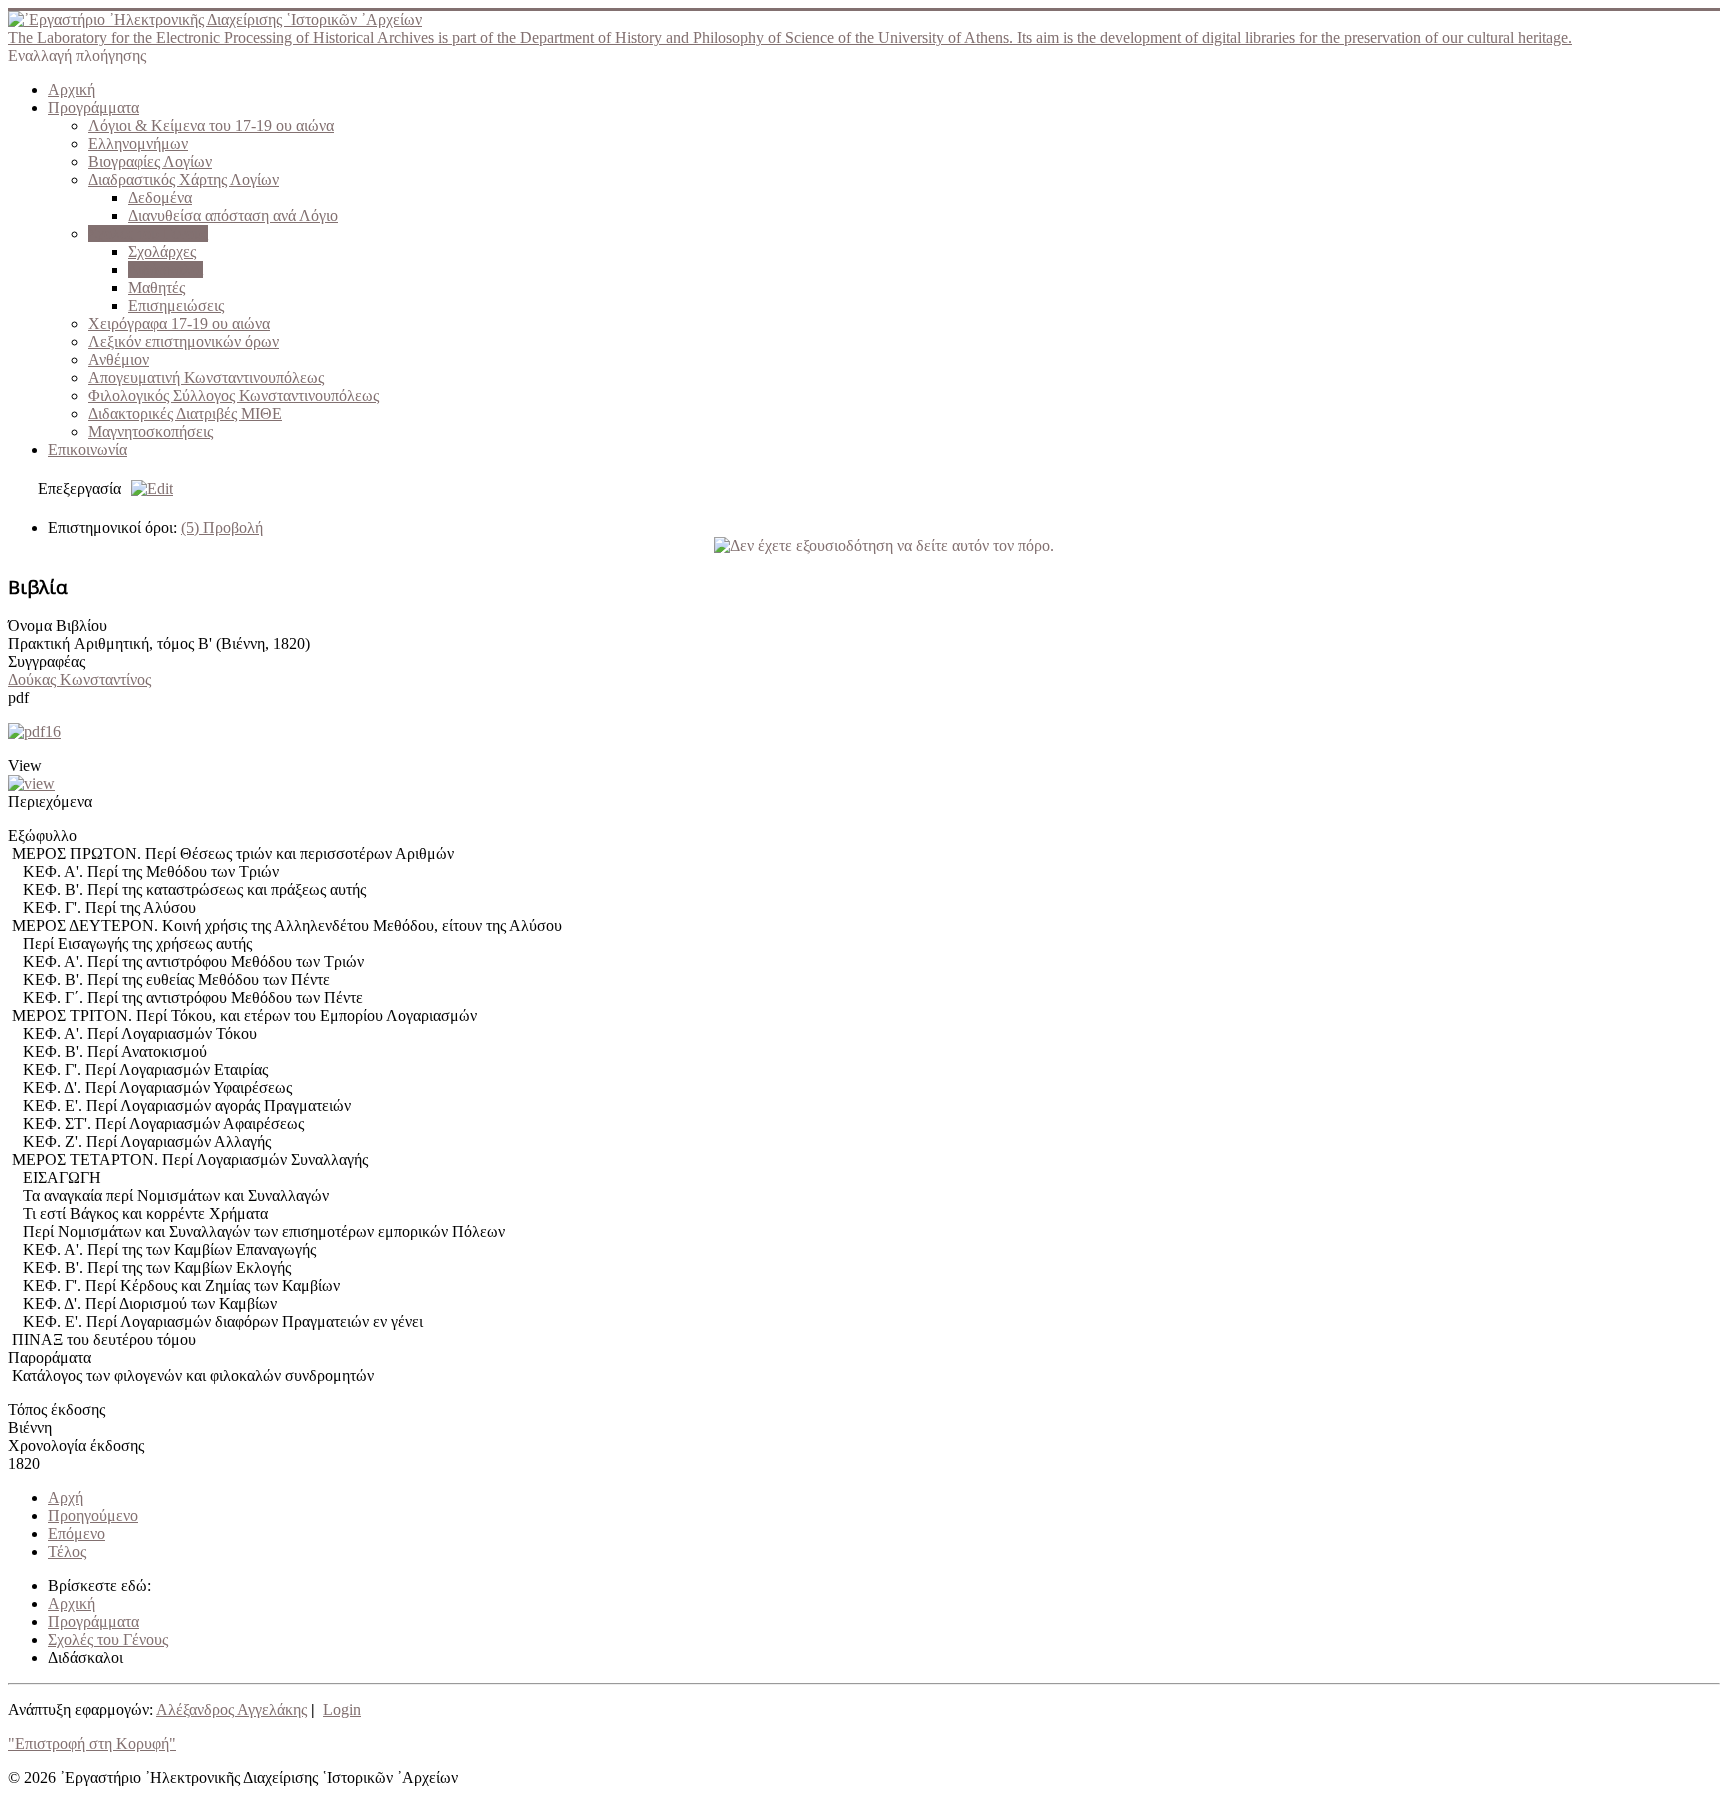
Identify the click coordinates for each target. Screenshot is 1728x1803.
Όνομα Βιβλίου (57, 625)
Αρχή (65, 1497)
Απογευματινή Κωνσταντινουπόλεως (206, 377)
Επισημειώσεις (176, 305)
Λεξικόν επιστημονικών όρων (183, 341)
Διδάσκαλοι (165, 269)
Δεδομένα (160, 197)
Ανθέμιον (118, 359)
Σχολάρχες (162, 251)
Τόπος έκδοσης (56, 1409)
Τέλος (67, 1551)
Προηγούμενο (93, 1515)
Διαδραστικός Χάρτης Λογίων (183, 179)
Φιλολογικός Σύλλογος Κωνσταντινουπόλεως (233, 395)
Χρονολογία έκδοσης (76, 1445)
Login (342, 1709)
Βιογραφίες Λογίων (150, 161)
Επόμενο (76, 1533)
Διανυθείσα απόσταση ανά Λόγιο (233, 215)
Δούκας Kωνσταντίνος (79, 679)
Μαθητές (156, 287)
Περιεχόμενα (50, 801)
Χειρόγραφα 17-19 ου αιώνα (179, 323)
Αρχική (71, 89)
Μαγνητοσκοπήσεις (150, 431)
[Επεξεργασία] (147, 488)
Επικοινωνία (87, 449)
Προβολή (222, 527)
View (25, 765)
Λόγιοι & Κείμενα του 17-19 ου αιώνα (211, 125)
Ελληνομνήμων (138, 143)
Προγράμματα (93, 107)
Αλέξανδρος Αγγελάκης (231, 1709)
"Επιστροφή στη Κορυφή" (92, 1743)
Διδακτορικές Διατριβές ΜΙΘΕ (185, 413)
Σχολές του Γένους (148, 233)
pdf (18, 697)
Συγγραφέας (46, 661)
